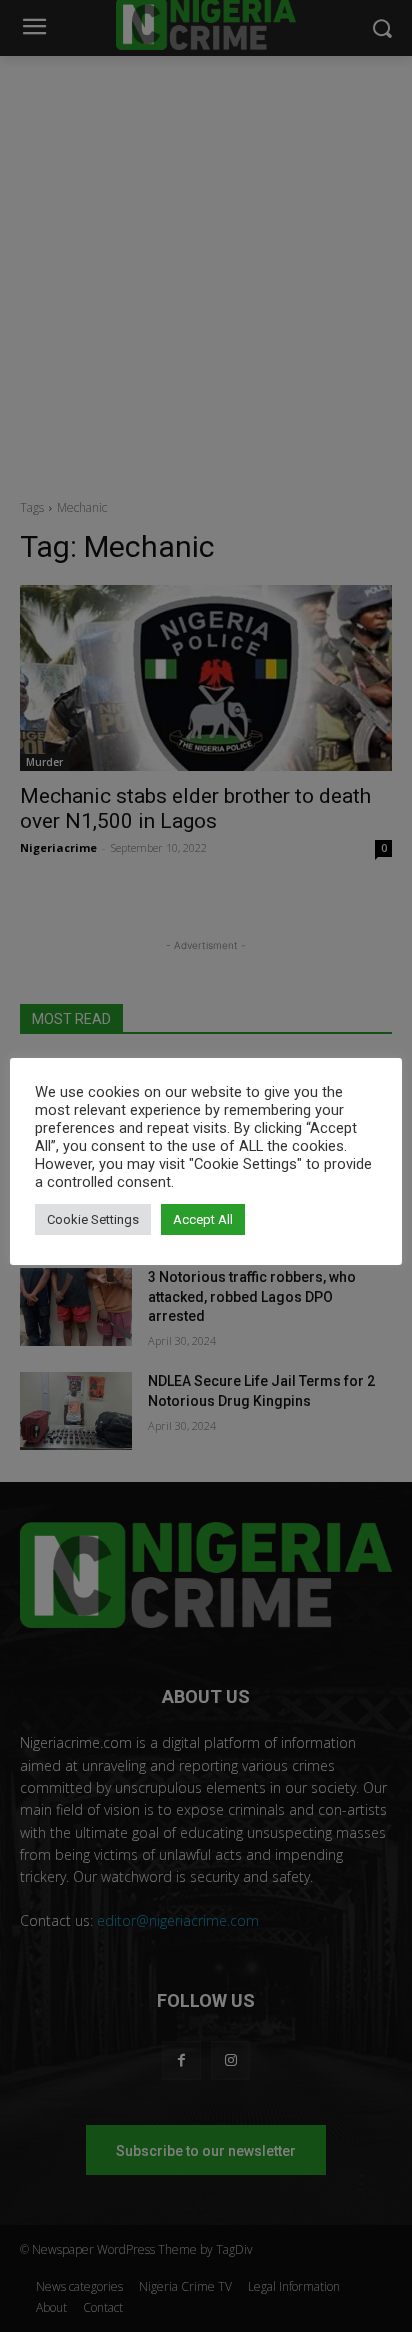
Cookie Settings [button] (93, 1219)
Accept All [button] (203, 1219)
